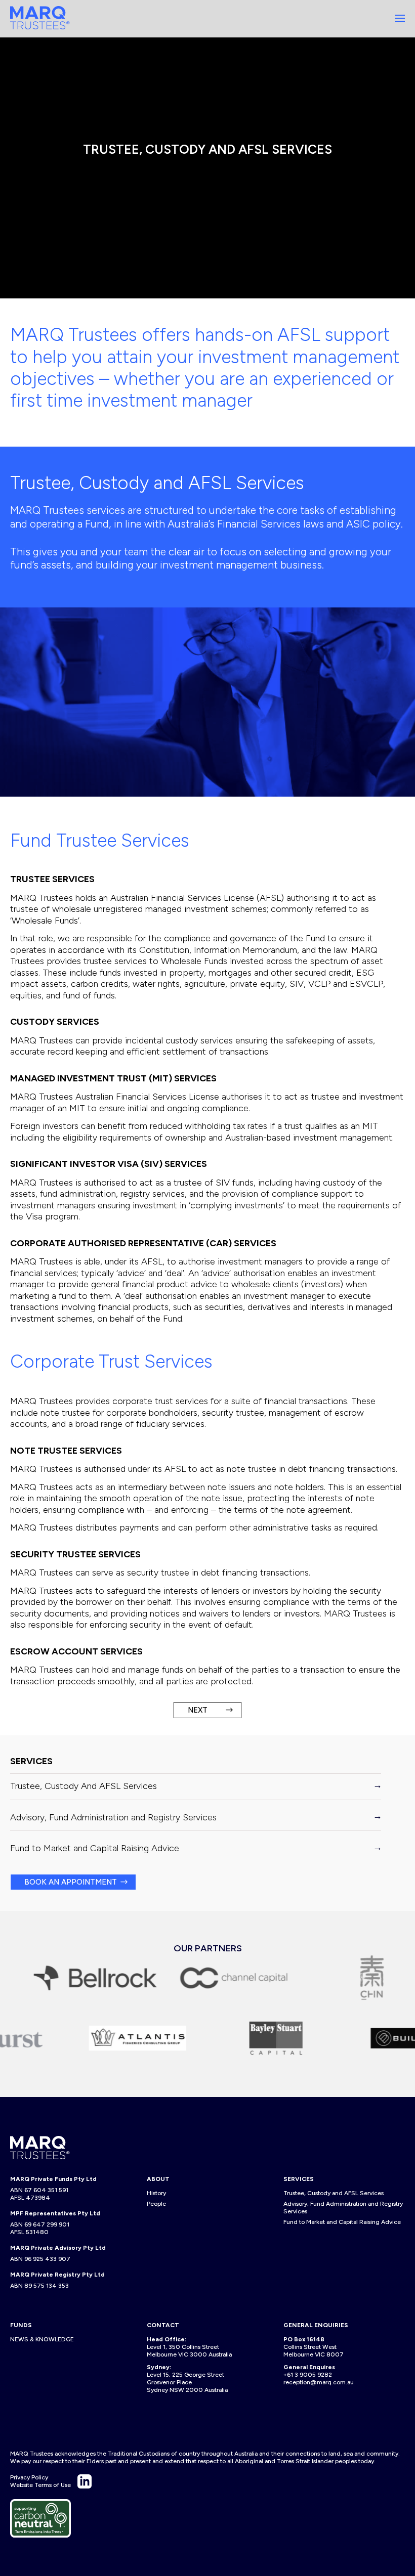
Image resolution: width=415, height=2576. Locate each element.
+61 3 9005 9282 (308, 2375)
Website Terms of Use (40, 2485)
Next (198, 1710)
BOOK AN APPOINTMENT (71, 1882)
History (156, 2193)
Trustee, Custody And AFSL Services (84, 1786)
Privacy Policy (29, 2477)
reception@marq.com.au (319, 2382)
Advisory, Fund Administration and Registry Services (113, 1817)
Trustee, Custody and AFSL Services (334, 2193)
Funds (21, 2325)
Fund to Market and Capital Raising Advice (95, 1848)
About (158, 2179)
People (156, 2204)
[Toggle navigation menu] (400, 18)
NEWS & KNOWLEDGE (42, 2339)
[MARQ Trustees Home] (40, 18)
